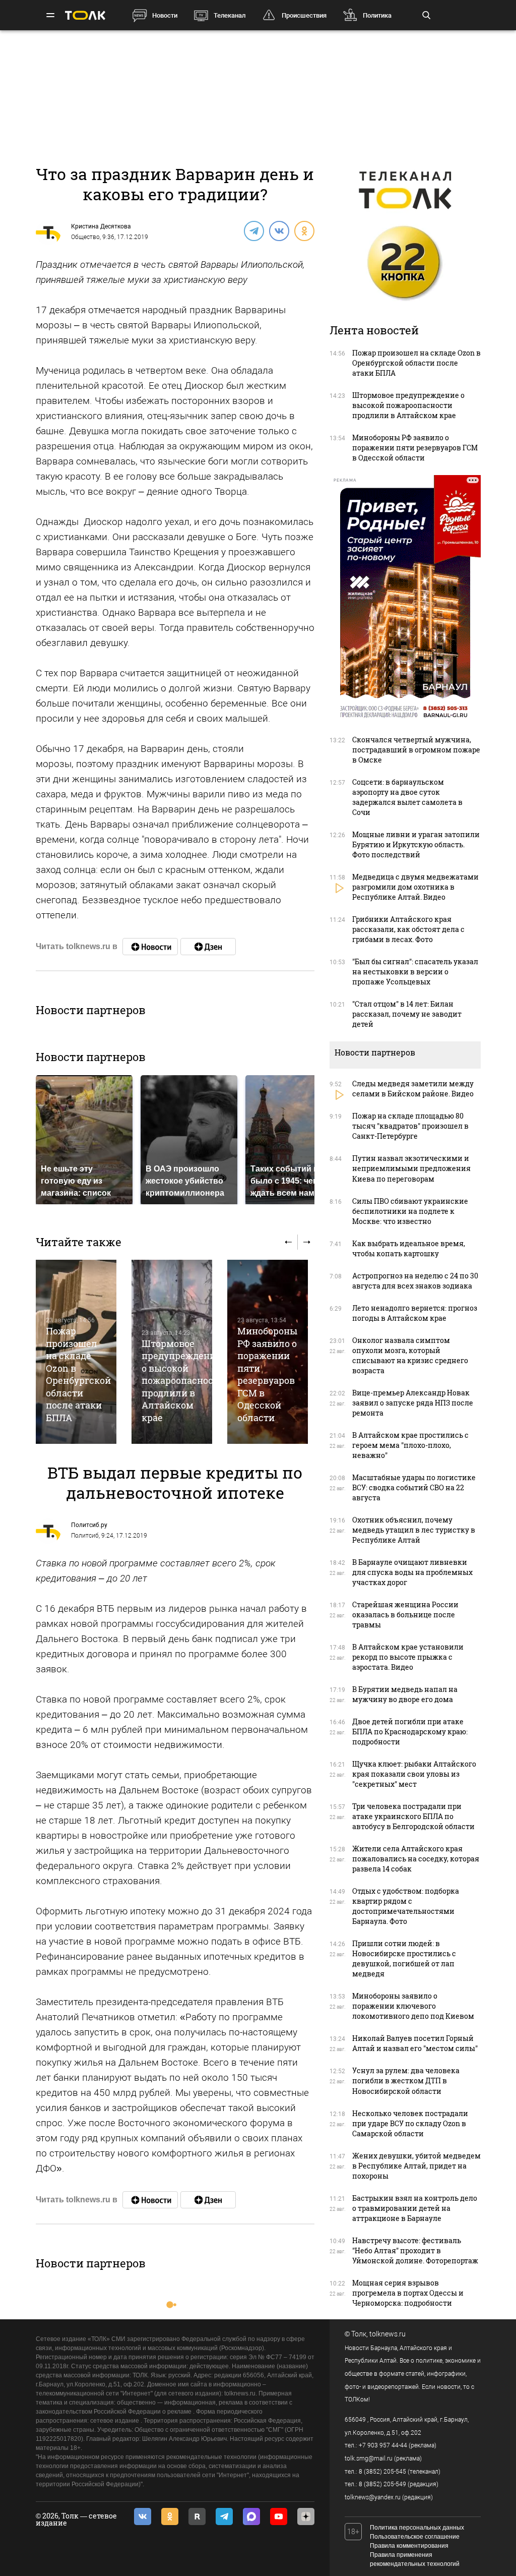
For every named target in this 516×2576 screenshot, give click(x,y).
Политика (377, 15)
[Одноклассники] (304, 230)
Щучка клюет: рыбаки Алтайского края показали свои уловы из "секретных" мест (414, 1774)
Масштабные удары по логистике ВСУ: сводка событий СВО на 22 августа (414, 1487)
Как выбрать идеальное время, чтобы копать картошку (409, 1248)
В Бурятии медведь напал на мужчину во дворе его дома (405, 1694)
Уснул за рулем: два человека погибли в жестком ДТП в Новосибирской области (406, 2081)
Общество (85, 237)
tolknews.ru (388, 2334)
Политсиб (85, 1536)
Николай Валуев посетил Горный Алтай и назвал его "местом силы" (415, 2043)
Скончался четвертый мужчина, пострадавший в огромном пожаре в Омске (416, 750)
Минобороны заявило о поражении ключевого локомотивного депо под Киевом (413, 2006)
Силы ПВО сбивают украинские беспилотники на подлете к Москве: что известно (410, 1211)
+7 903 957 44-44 (383, 2445)
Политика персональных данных (417, 2528)
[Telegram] (253, 230)
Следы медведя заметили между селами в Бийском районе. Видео (413, 1089)
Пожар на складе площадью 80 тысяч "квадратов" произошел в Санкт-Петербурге (410, 1126)
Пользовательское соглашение (415, 2537)
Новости (165, 15)
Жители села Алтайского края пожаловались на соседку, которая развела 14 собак (416, 1859)
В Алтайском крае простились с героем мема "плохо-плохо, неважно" (410, 1445)
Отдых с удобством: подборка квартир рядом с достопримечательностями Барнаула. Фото (406, 1906)
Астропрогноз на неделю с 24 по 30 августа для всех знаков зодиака (415, 1281)
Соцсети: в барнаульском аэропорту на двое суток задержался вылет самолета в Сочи (407, 797)
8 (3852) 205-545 (382, 2472)
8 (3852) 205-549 (382, 2484)
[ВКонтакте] (279, 230)
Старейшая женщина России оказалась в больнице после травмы (405, 1615)
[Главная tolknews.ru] (85, 15)
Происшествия (304, 15)
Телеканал (230, 15)
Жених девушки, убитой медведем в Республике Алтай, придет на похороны (416, 2166)
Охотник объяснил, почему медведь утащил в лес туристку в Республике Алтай (414, 1530)
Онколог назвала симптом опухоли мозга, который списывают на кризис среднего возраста (410, 1355)
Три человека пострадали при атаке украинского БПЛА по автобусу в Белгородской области (413, 1816)
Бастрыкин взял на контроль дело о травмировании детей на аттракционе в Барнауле (415, 2208)
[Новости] (150, 947)
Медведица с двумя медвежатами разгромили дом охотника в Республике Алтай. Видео (415, 887)
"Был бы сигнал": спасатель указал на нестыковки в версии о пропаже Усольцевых (415, 972)
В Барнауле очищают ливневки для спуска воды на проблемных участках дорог (412, 1572)
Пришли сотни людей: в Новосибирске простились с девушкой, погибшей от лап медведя (404, 1958)
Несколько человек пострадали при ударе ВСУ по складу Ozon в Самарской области (410, 2123)
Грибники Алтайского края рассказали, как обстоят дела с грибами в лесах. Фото (408, 929)
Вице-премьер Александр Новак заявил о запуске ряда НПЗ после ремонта (413, 1403)
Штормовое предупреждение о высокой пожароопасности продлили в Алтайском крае (183, 1381)
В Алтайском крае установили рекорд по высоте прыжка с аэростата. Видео (408, 1657)
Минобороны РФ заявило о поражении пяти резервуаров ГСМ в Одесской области (267, 1374)
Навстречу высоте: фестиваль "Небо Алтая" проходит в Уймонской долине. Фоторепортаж (415, 2250)
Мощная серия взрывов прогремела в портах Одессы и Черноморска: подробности (408, 2293)
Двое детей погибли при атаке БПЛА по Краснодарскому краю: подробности (410, 1732)
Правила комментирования (409, 2546)
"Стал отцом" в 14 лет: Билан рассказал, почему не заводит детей (407, 1014)
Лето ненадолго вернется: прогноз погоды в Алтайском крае (415, 1313)
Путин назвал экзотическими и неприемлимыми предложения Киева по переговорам (411, 1168)
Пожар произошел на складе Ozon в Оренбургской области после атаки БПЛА (78, 1374)
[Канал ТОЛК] (208, 947)
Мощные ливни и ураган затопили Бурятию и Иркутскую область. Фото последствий (416, 844)
